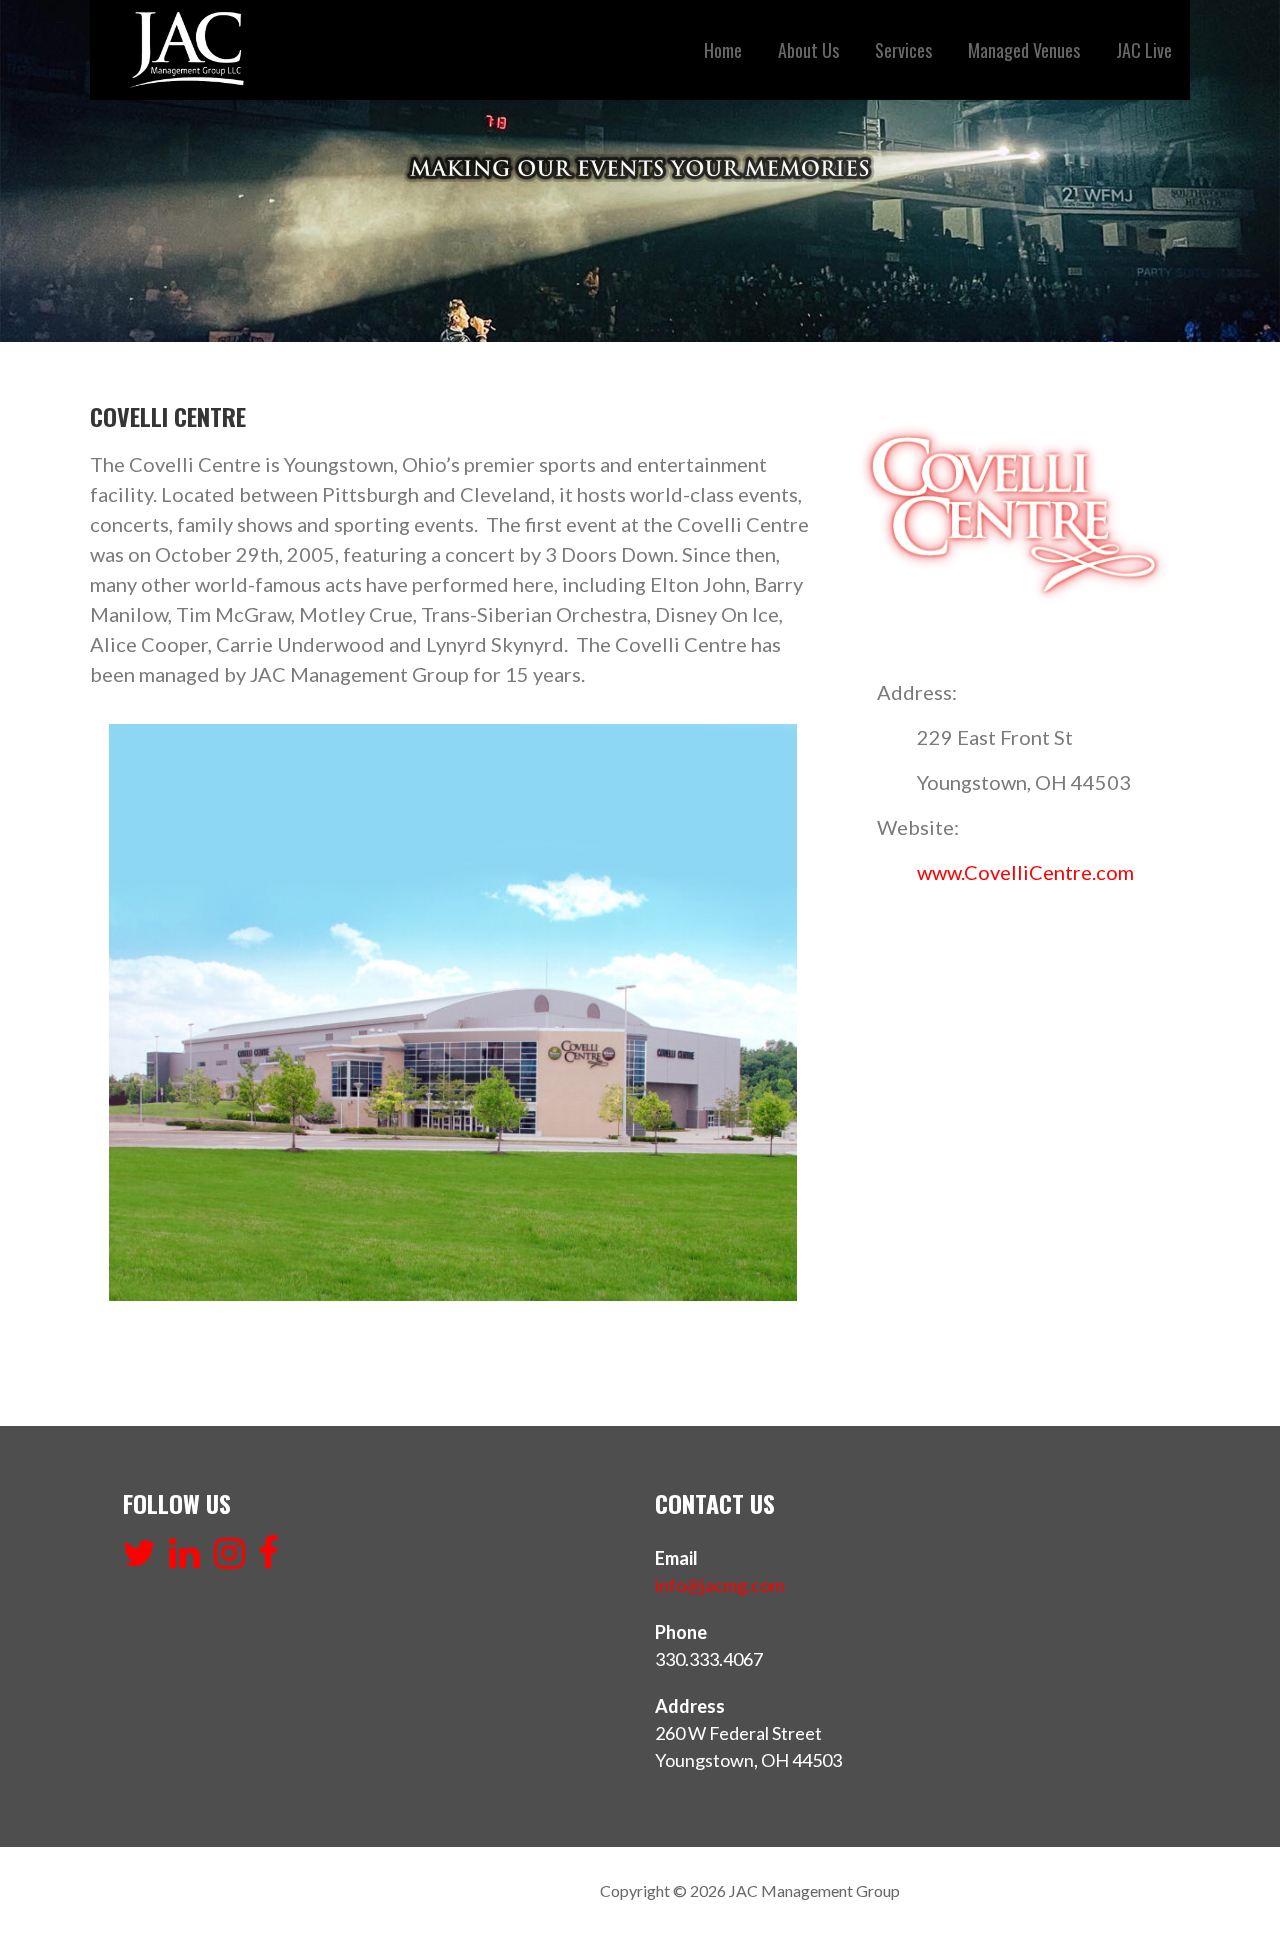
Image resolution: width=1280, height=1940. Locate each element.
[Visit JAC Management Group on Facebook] (268, 1559)
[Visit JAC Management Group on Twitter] (139, 1559)
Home (723, 50)
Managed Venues (1024, 50)
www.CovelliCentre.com (1025, 872)
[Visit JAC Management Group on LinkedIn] (184, 1559)
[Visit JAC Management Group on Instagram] (229, 1559)
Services (903, 50)
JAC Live (1144, 50)
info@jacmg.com (719, 1585)
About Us (808, 50)
